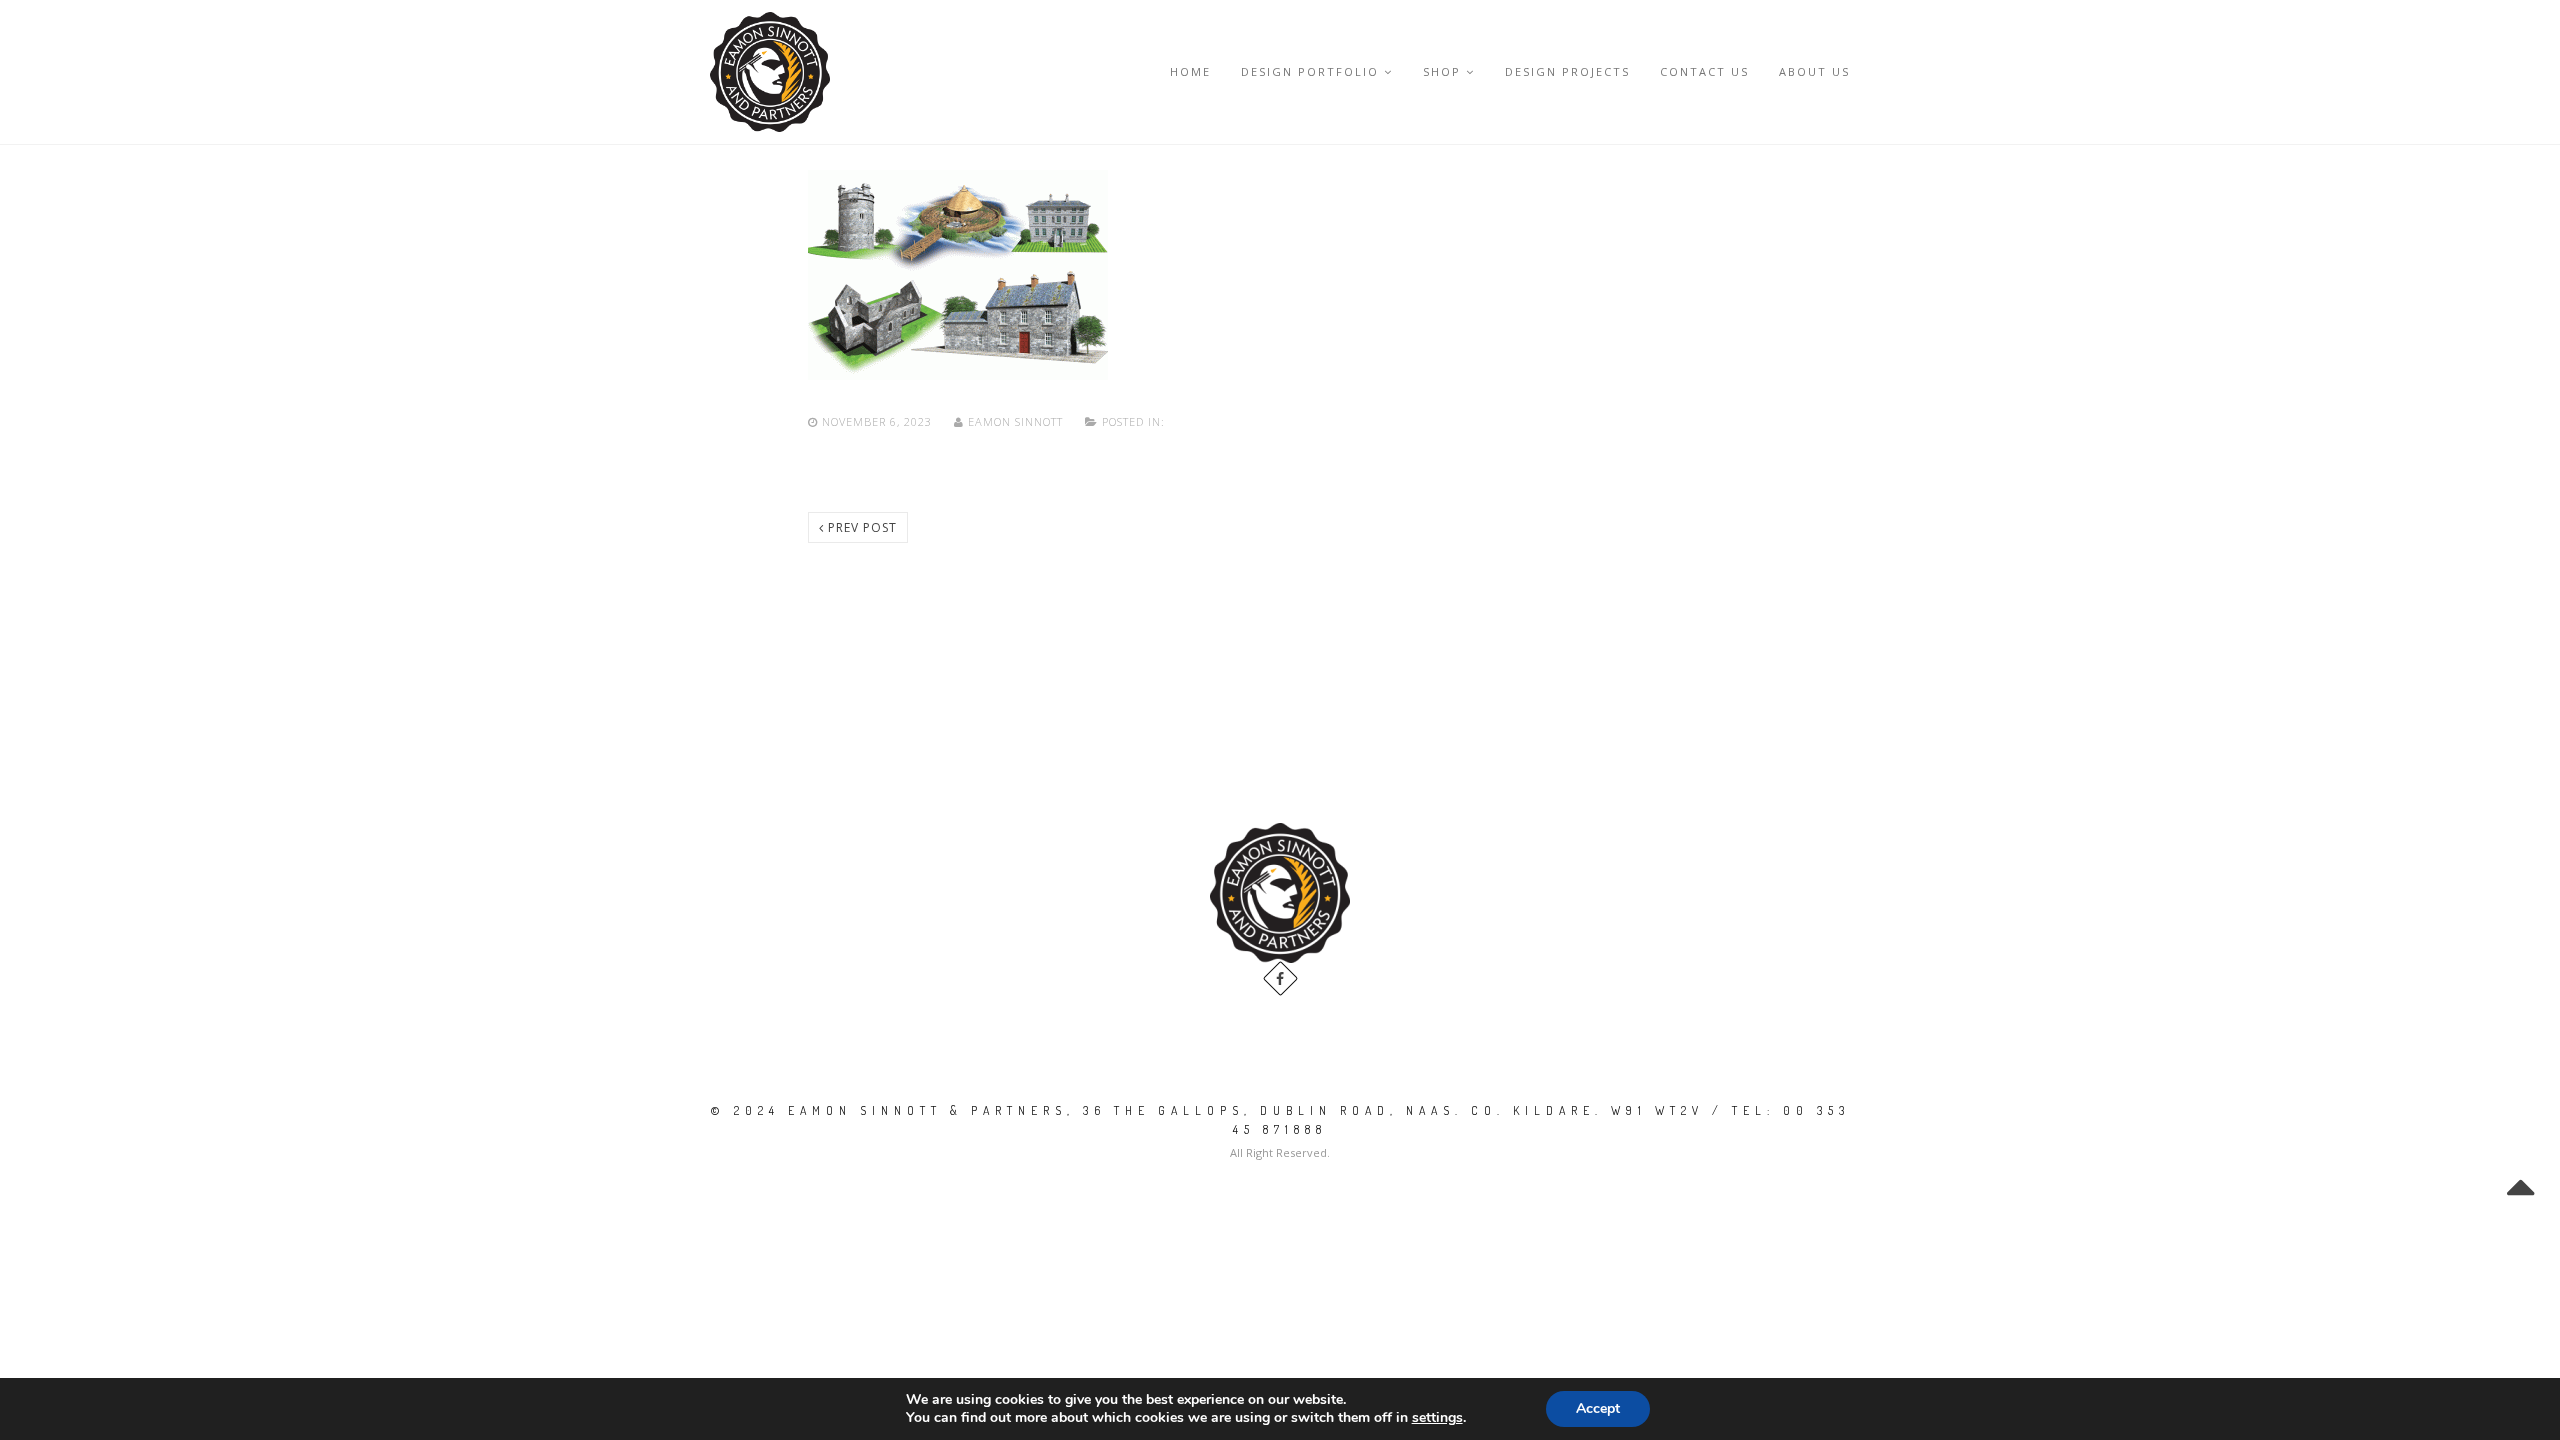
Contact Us (1704, 71)
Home (1190, 71)
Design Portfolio (1310, 71)
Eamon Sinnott (1015, 421)
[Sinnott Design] (770, 72)
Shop (1442, 71)
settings (1437, 1418)
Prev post (860, 527)
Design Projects (1567, 71)
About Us (1814, 71)
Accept (1598, 1408)
